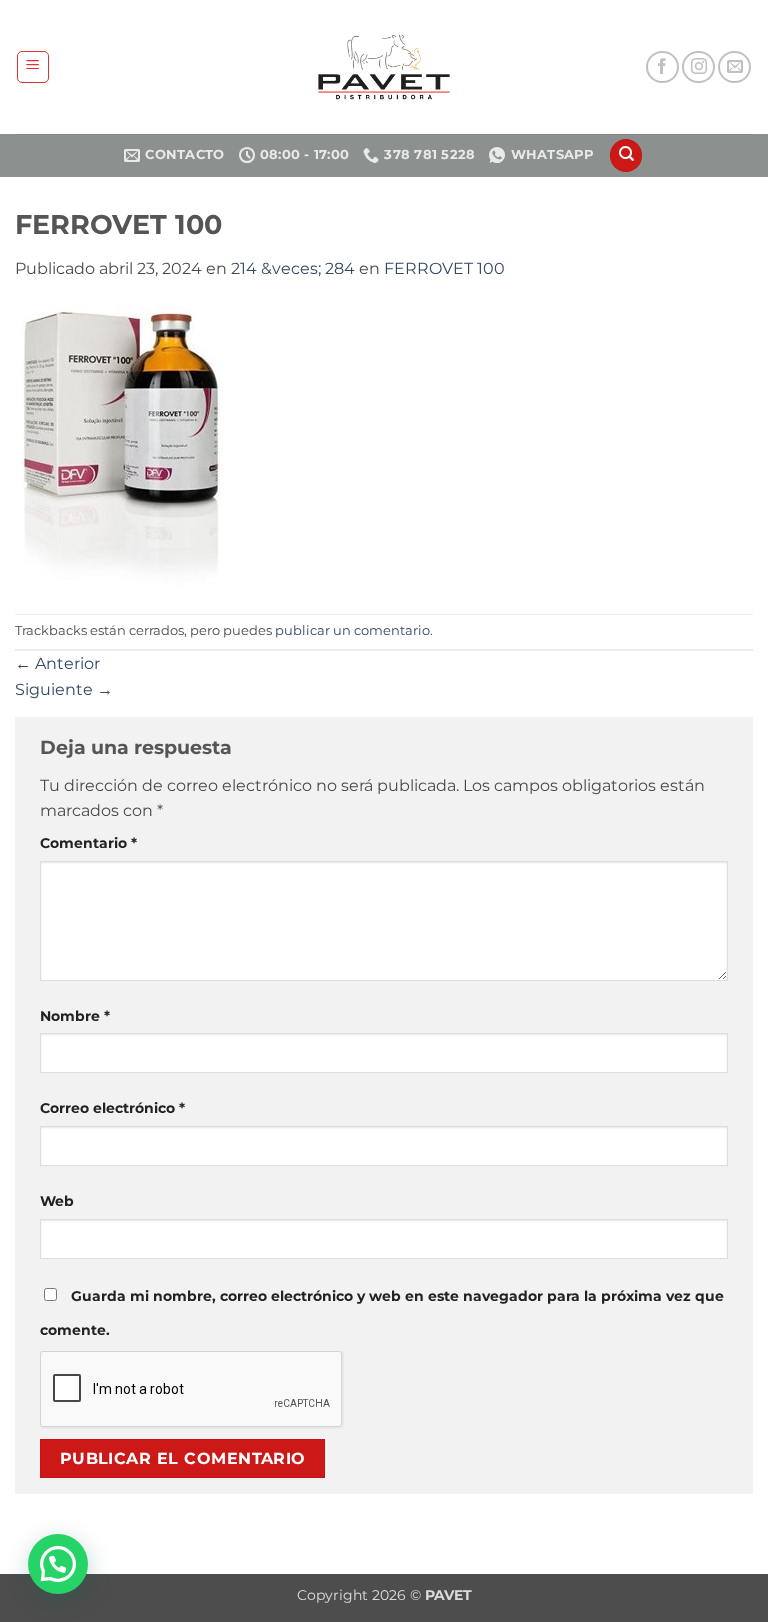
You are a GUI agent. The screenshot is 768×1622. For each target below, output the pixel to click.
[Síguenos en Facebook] (662, 67)
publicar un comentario (352, 630)
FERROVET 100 (444, 268)
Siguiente (64, 689)
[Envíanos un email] (734, 67)
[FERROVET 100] (122, 446)
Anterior (57, 663)
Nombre (75, 1016)
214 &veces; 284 (293, 268)
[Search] (626, 155)
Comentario (88, 843)
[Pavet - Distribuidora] (384, 67)
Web (57, 1201)
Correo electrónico (112, 1108)
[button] (33, 67)
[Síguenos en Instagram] (698, 67)
